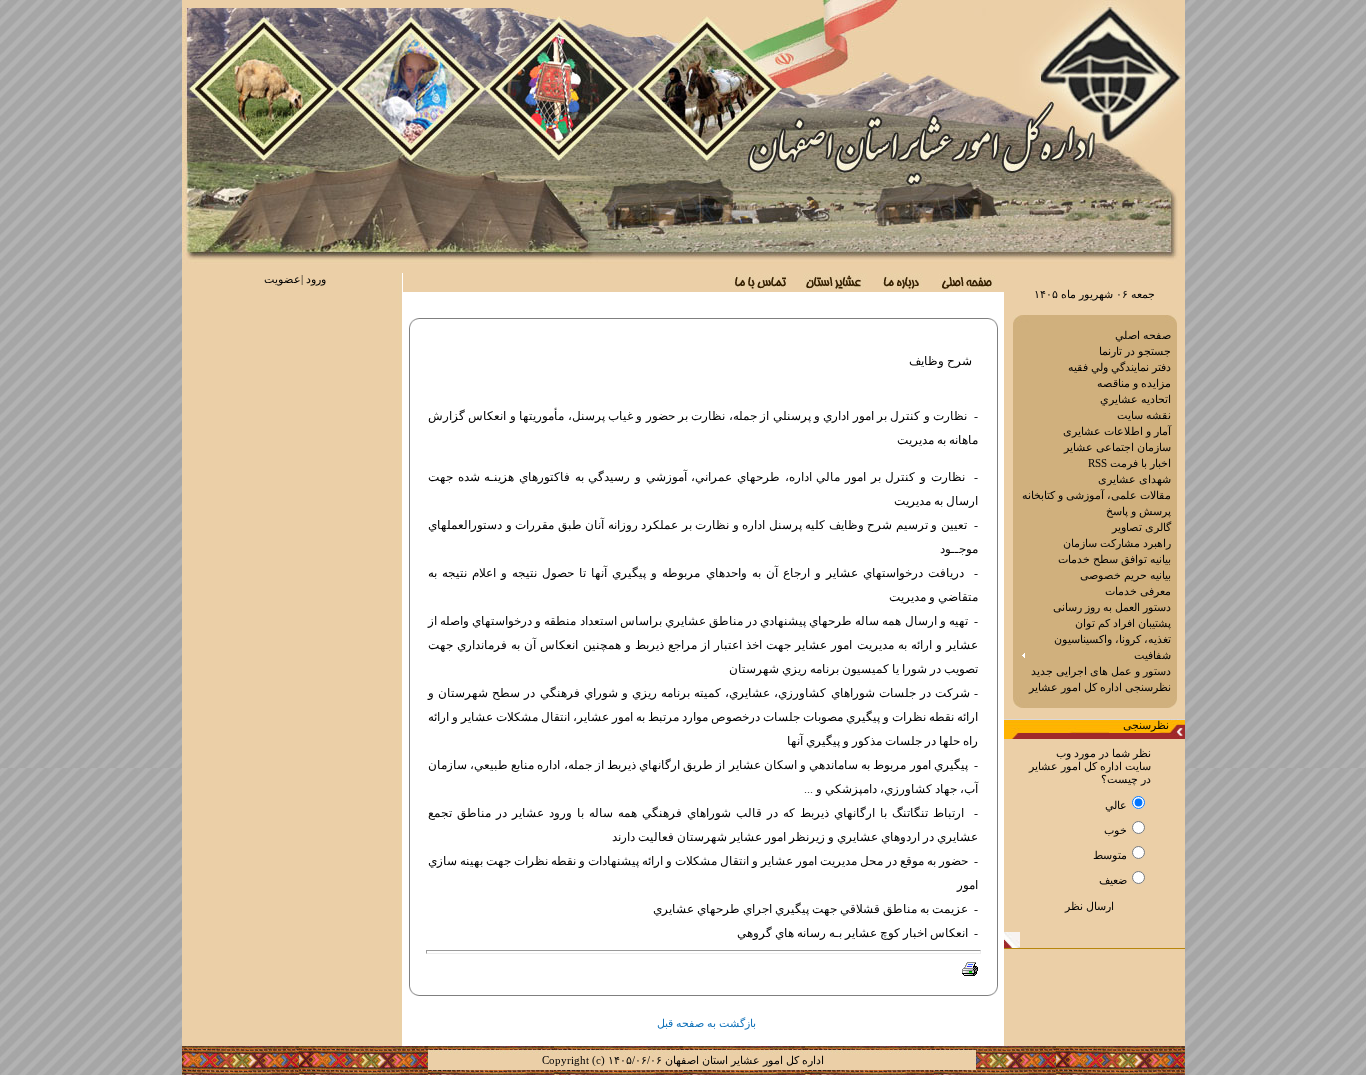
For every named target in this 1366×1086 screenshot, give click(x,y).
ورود (316, 279)
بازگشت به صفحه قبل (706, 1023)
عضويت (282, 279)
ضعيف (1113, 880)
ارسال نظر (1089, 906)
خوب (1115, 830)
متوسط (1110, 855)
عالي (1116, 805)
